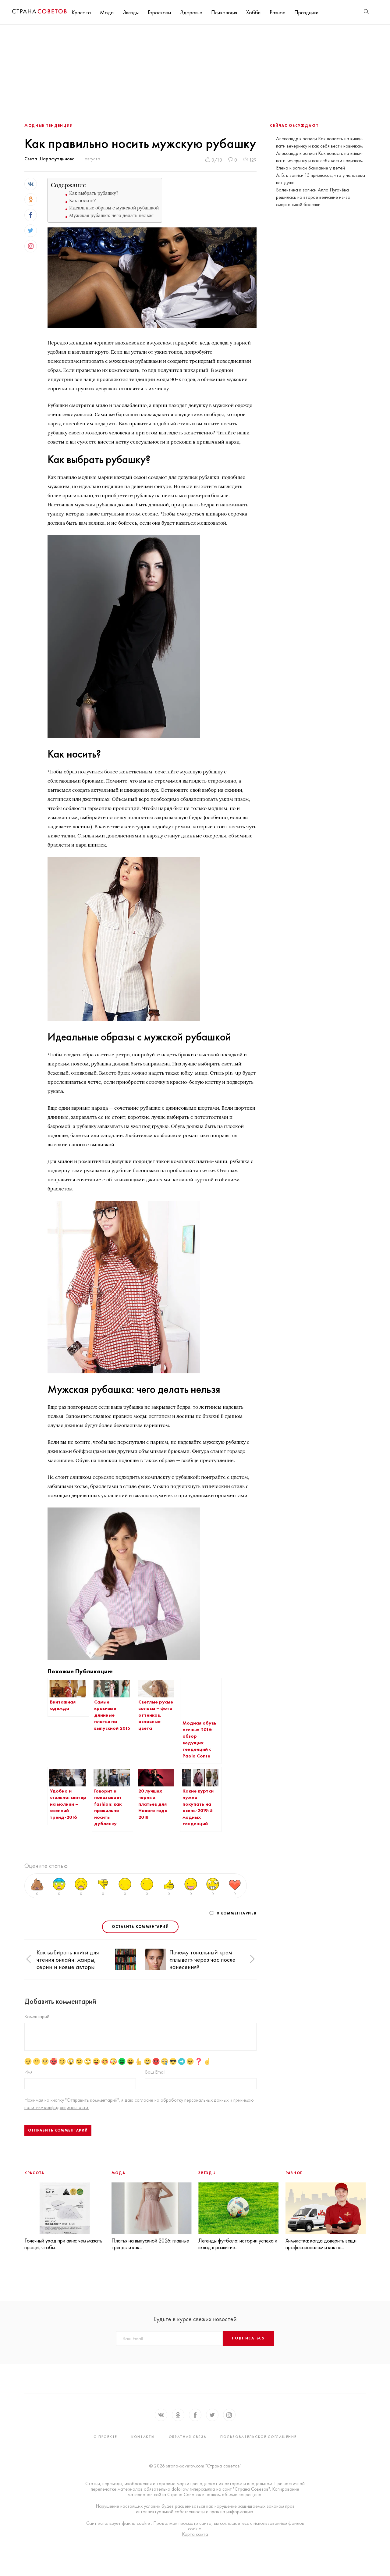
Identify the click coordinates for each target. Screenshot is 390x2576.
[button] (29, 1959)
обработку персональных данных (195, 2100)
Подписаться (248, 2338)
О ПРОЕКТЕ (105, 2437)
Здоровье (191, 12)
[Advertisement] (195, 70)
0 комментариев (237, 1913)
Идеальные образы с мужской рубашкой (114, 208)
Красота (81, 12)
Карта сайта (195, 2534)
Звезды (131, 12)
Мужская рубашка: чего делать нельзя (111, 215)
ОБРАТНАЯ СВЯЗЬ (188, 2437)
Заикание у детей (326, 168)
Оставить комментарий (140, 1927)
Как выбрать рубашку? (94, 193)
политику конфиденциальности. (57, 2107)
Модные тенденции (49, 126)
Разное (277, 12)
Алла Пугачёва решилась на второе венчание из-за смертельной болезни (313, 197)
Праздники (306, 12)
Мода (107, 12)
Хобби (253, 12)
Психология (224, 12)
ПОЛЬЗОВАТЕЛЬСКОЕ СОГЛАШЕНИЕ (258, 2437)
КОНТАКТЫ (143, 2437)
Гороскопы (159, 12)
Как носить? (82, 200)
